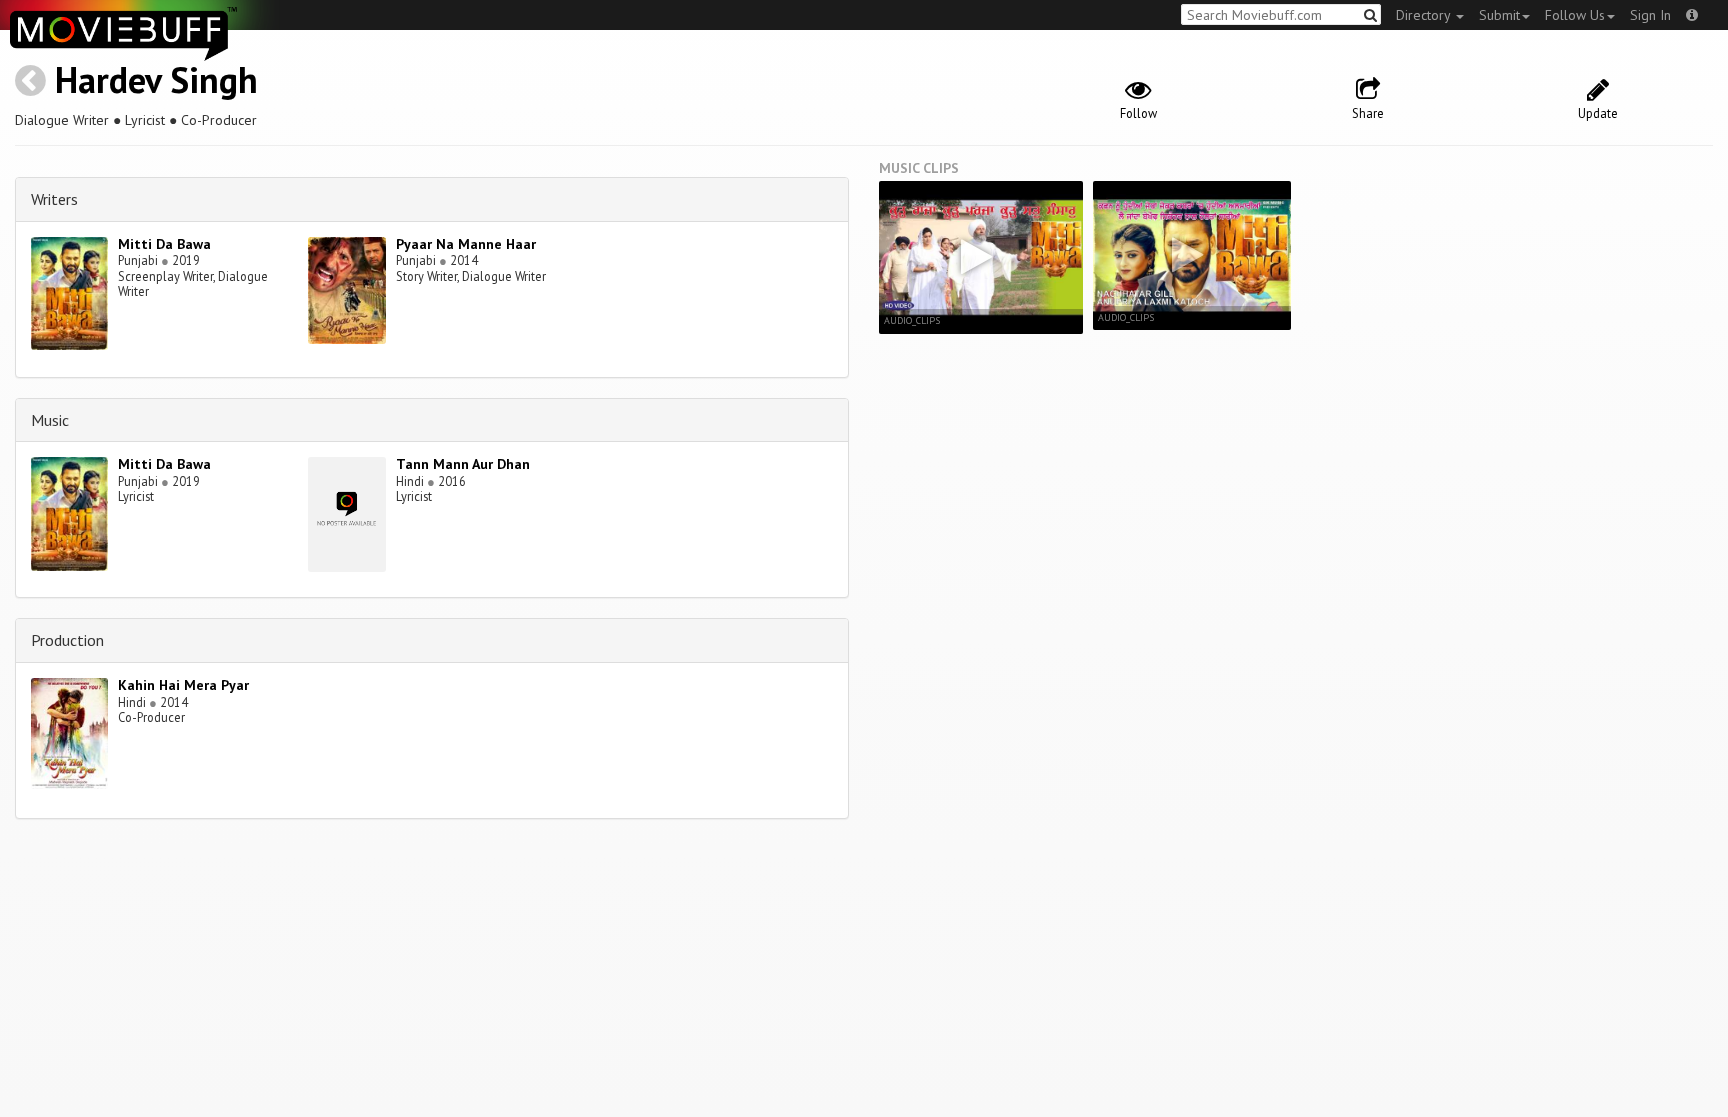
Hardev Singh (156, 79)
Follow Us (1575, 15)
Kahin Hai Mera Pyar (183, 685)
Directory (1425, 15)
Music (50, 420)
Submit (1499, 15)
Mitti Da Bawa (164, 244)
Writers (54, 199)
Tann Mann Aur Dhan (463, 464)
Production (67, 640)
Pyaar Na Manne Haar (466, 244)
